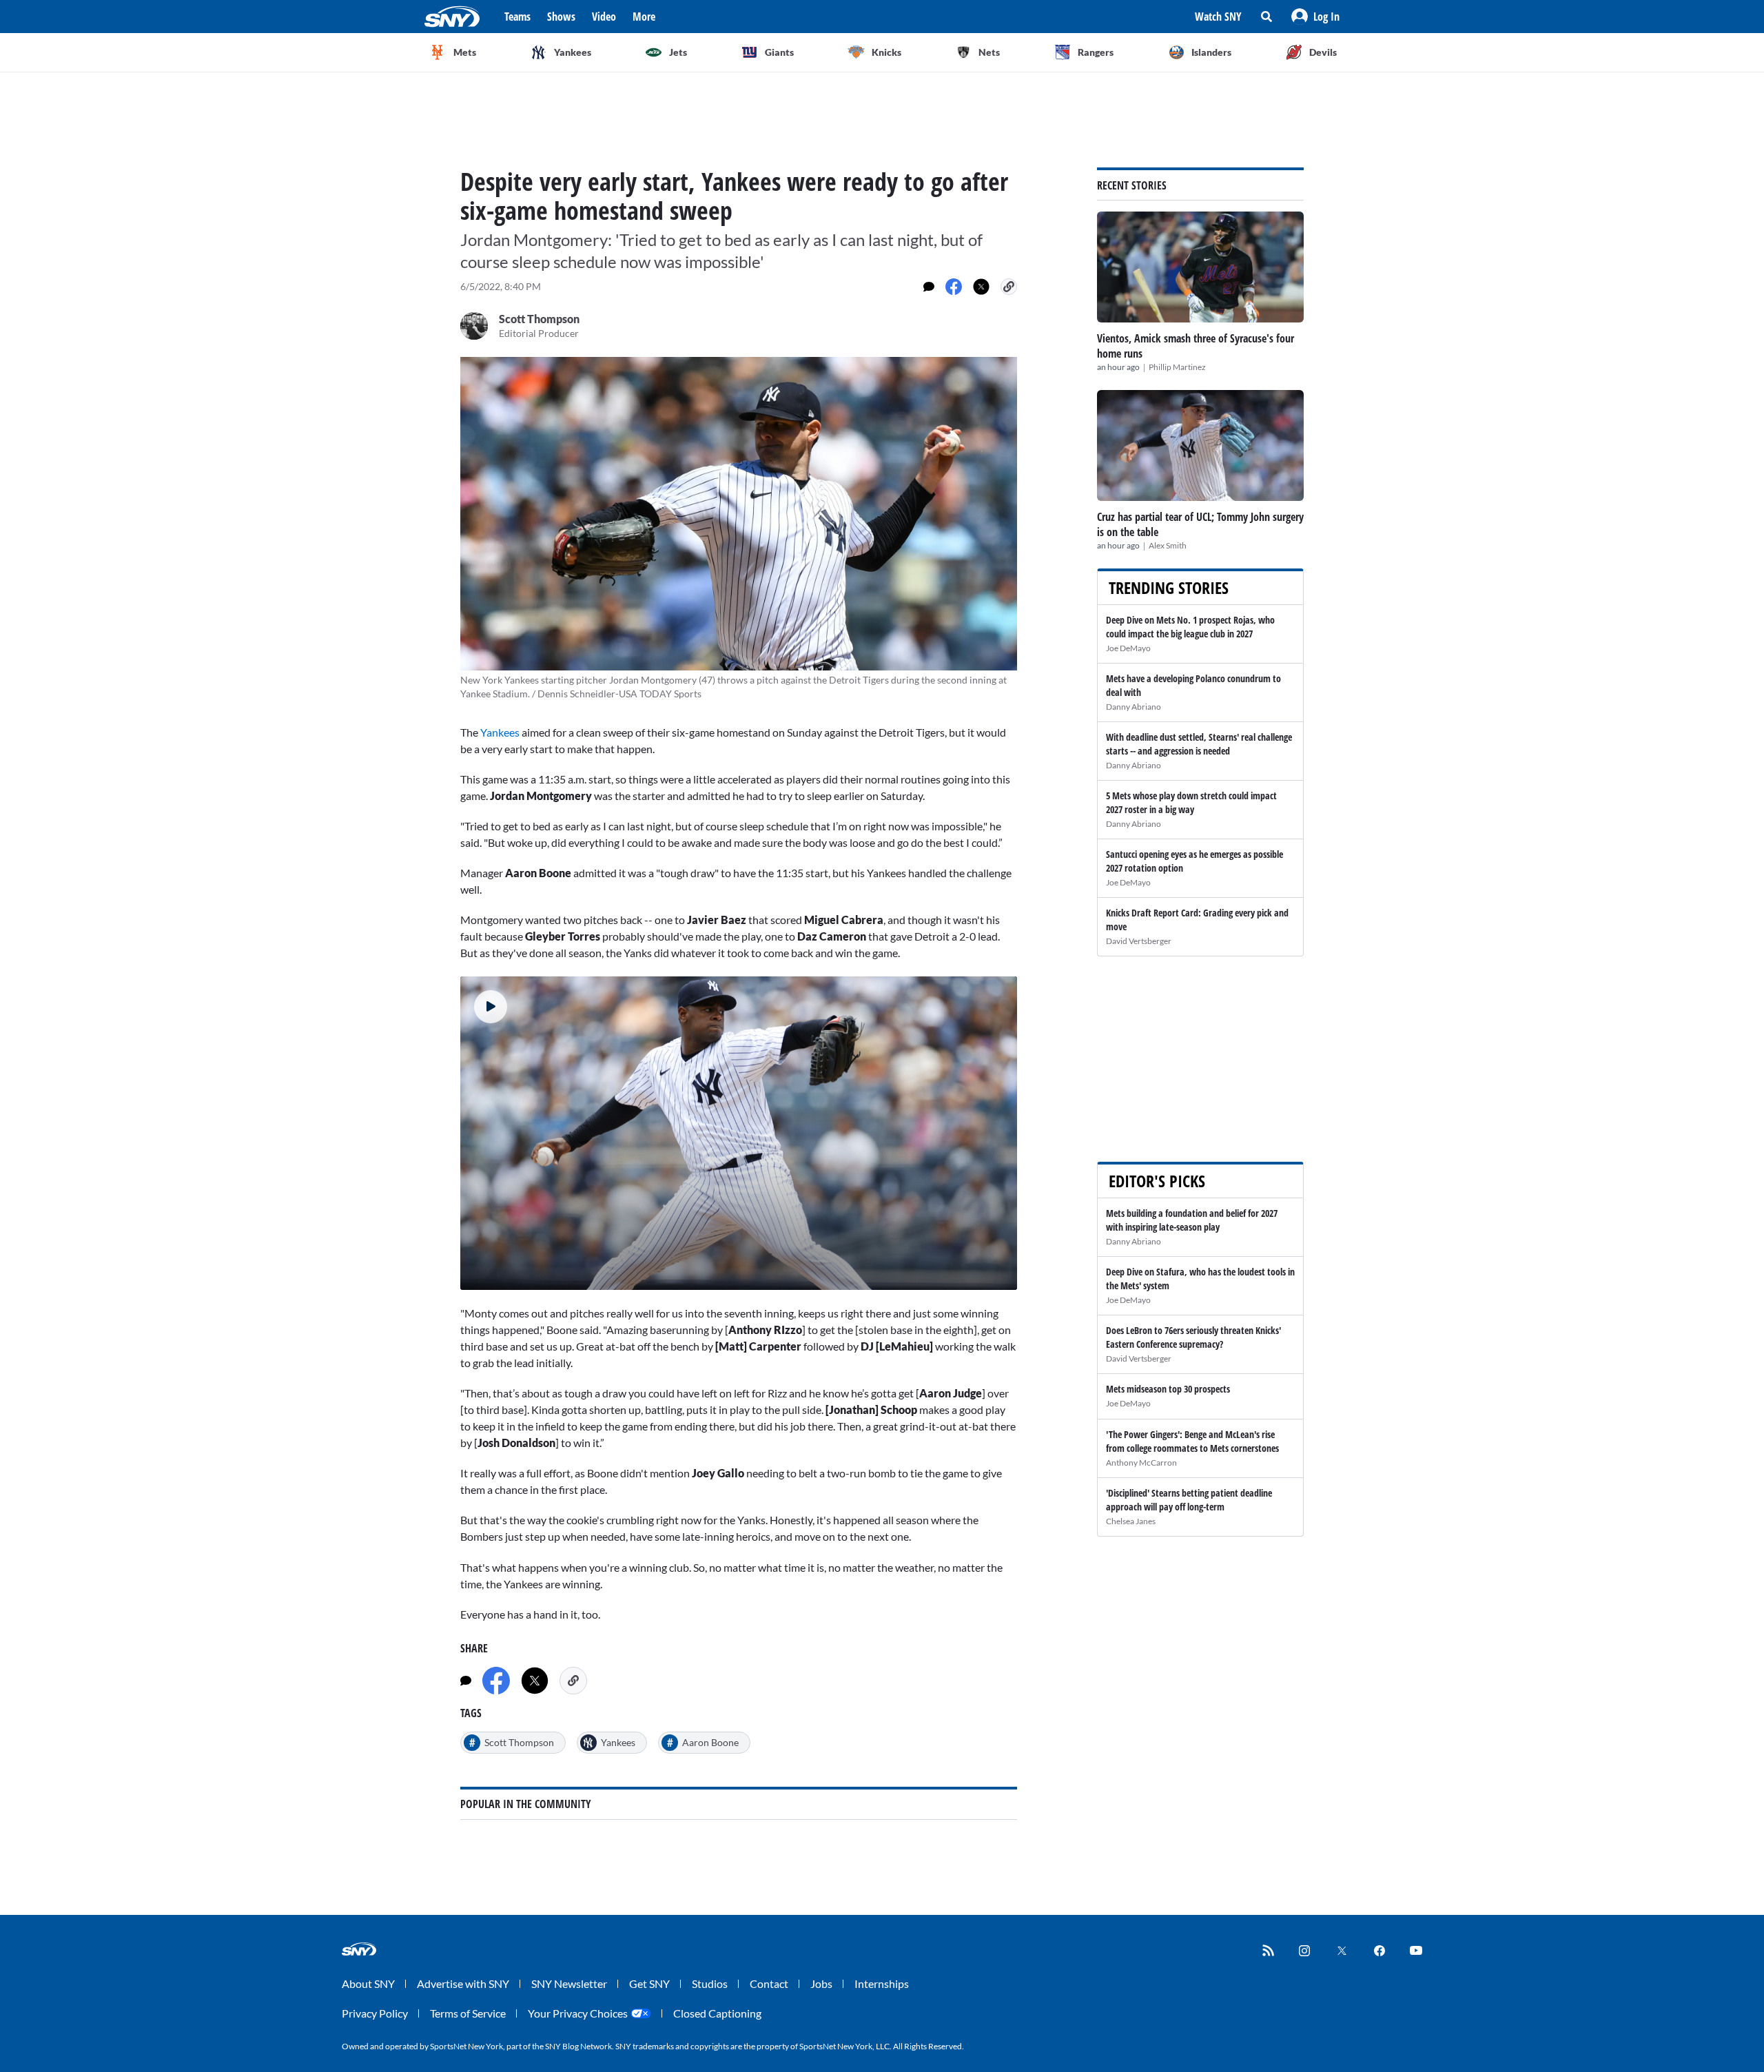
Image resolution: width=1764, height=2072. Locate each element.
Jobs (821, 1983)
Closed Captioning (717, 2013)
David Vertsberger (1139, 941)
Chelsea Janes (1131, 1521)
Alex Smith (1168, 545)
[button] (1315, 17)
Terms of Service (468, 2013)
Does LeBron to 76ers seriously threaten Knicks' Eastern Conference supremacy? (1193, 1337)
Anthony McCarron (1141, 1463)
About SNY (368, 1983)
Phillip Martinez (1177, 367)
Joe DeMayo (1128, 648)
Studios (710, 1983)
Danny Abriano (1134, 707)
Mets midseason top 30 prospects (1168, 1389)
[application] (739, 1133)
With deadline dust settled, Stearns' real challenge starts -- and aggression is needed (1199, 744)
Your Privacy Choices (578, 2013)
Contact (769, 1983)
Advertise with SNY (463, 1983)
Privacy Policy (375, 2013)
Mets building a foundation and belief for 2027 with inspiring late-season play (1192, 1220)
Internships (882, 1983)
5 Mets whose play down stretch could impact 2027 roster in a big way (1191, 802)
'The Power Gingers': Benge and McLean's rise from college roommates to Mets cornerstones (1192, 1441)
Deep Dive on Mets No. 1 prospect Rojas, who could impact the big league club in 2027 (1190, 627)
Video (604, 17)
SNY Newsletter (569, 1983)
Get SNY (649, 1983)
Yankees (500, 732)
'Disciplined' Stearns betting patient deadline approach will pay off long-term (1189, 1500)
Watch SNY (1218, 17)
